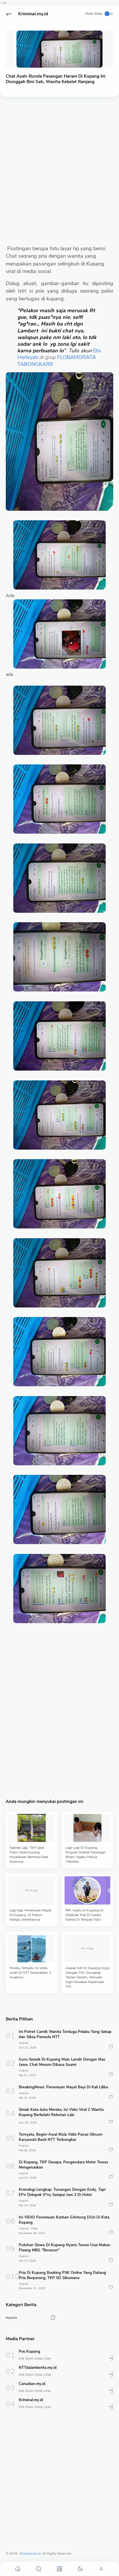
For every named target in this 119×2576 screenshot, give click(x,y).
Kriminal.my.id (33, 14)
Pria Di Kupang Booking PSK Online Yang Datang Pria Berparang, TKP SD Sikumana (62, 2275)
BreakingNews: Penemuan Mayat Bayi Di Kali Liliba (63, 2087)
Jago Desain (95, 2554)
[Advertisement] (59, 165)
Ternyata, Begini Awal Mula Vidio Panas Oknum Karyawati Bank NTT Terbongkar (61, 2137)
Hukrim (24, 2043)
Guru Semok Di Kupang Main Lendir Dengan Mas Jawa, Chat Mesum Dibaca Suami (62, 2062)
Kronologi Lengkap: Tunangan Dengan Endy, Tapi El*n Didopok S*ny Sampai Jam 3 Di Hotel (62, 2192)
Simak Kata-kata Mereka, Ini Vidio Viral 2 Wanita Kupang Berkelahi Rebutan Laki (61, 2112)
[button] (9, 14)
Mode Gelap (94, 14)
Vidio (34, 2229)
